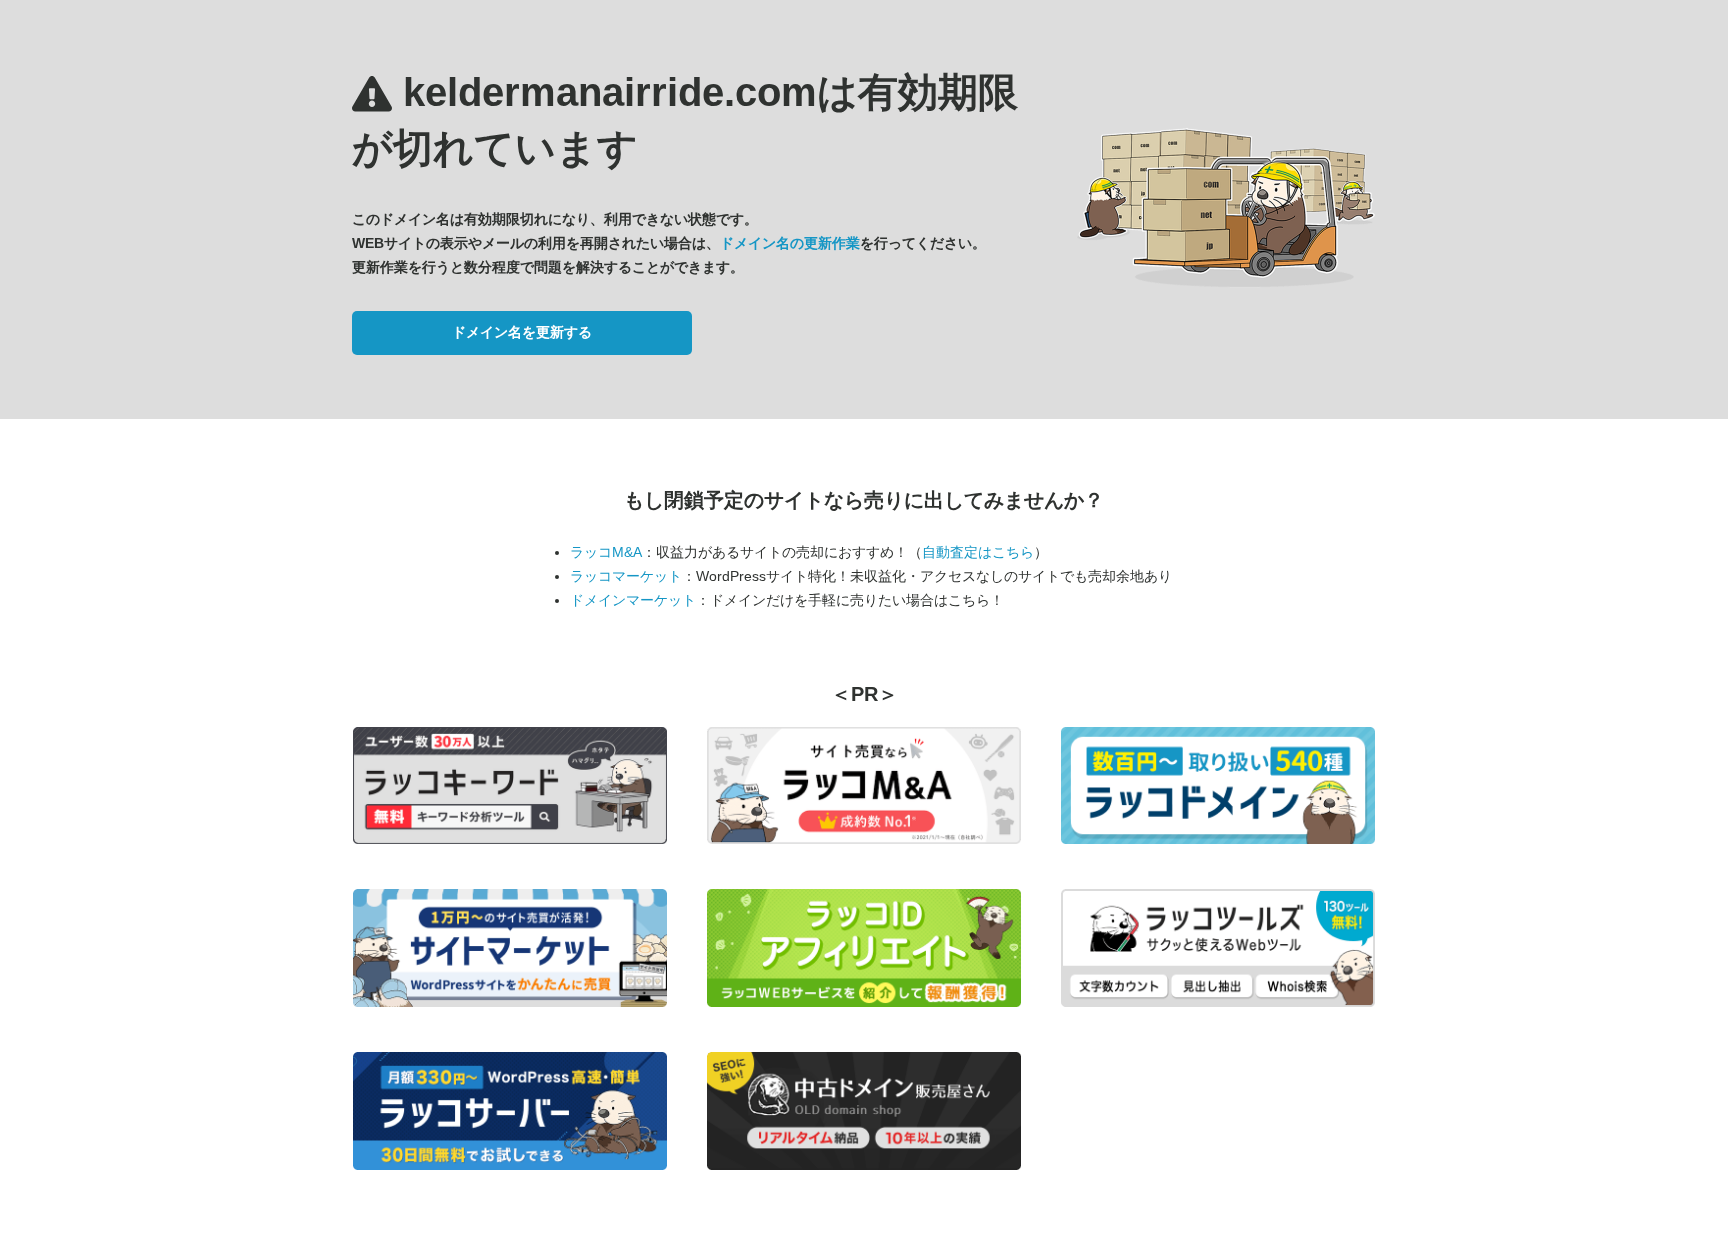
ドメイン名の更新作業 (790, 243)
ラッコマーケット (626, 576)
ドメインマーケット (633, 600)
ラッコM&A (606, 552)
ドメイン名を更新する (522, 332)
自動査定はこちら (978, 552)
